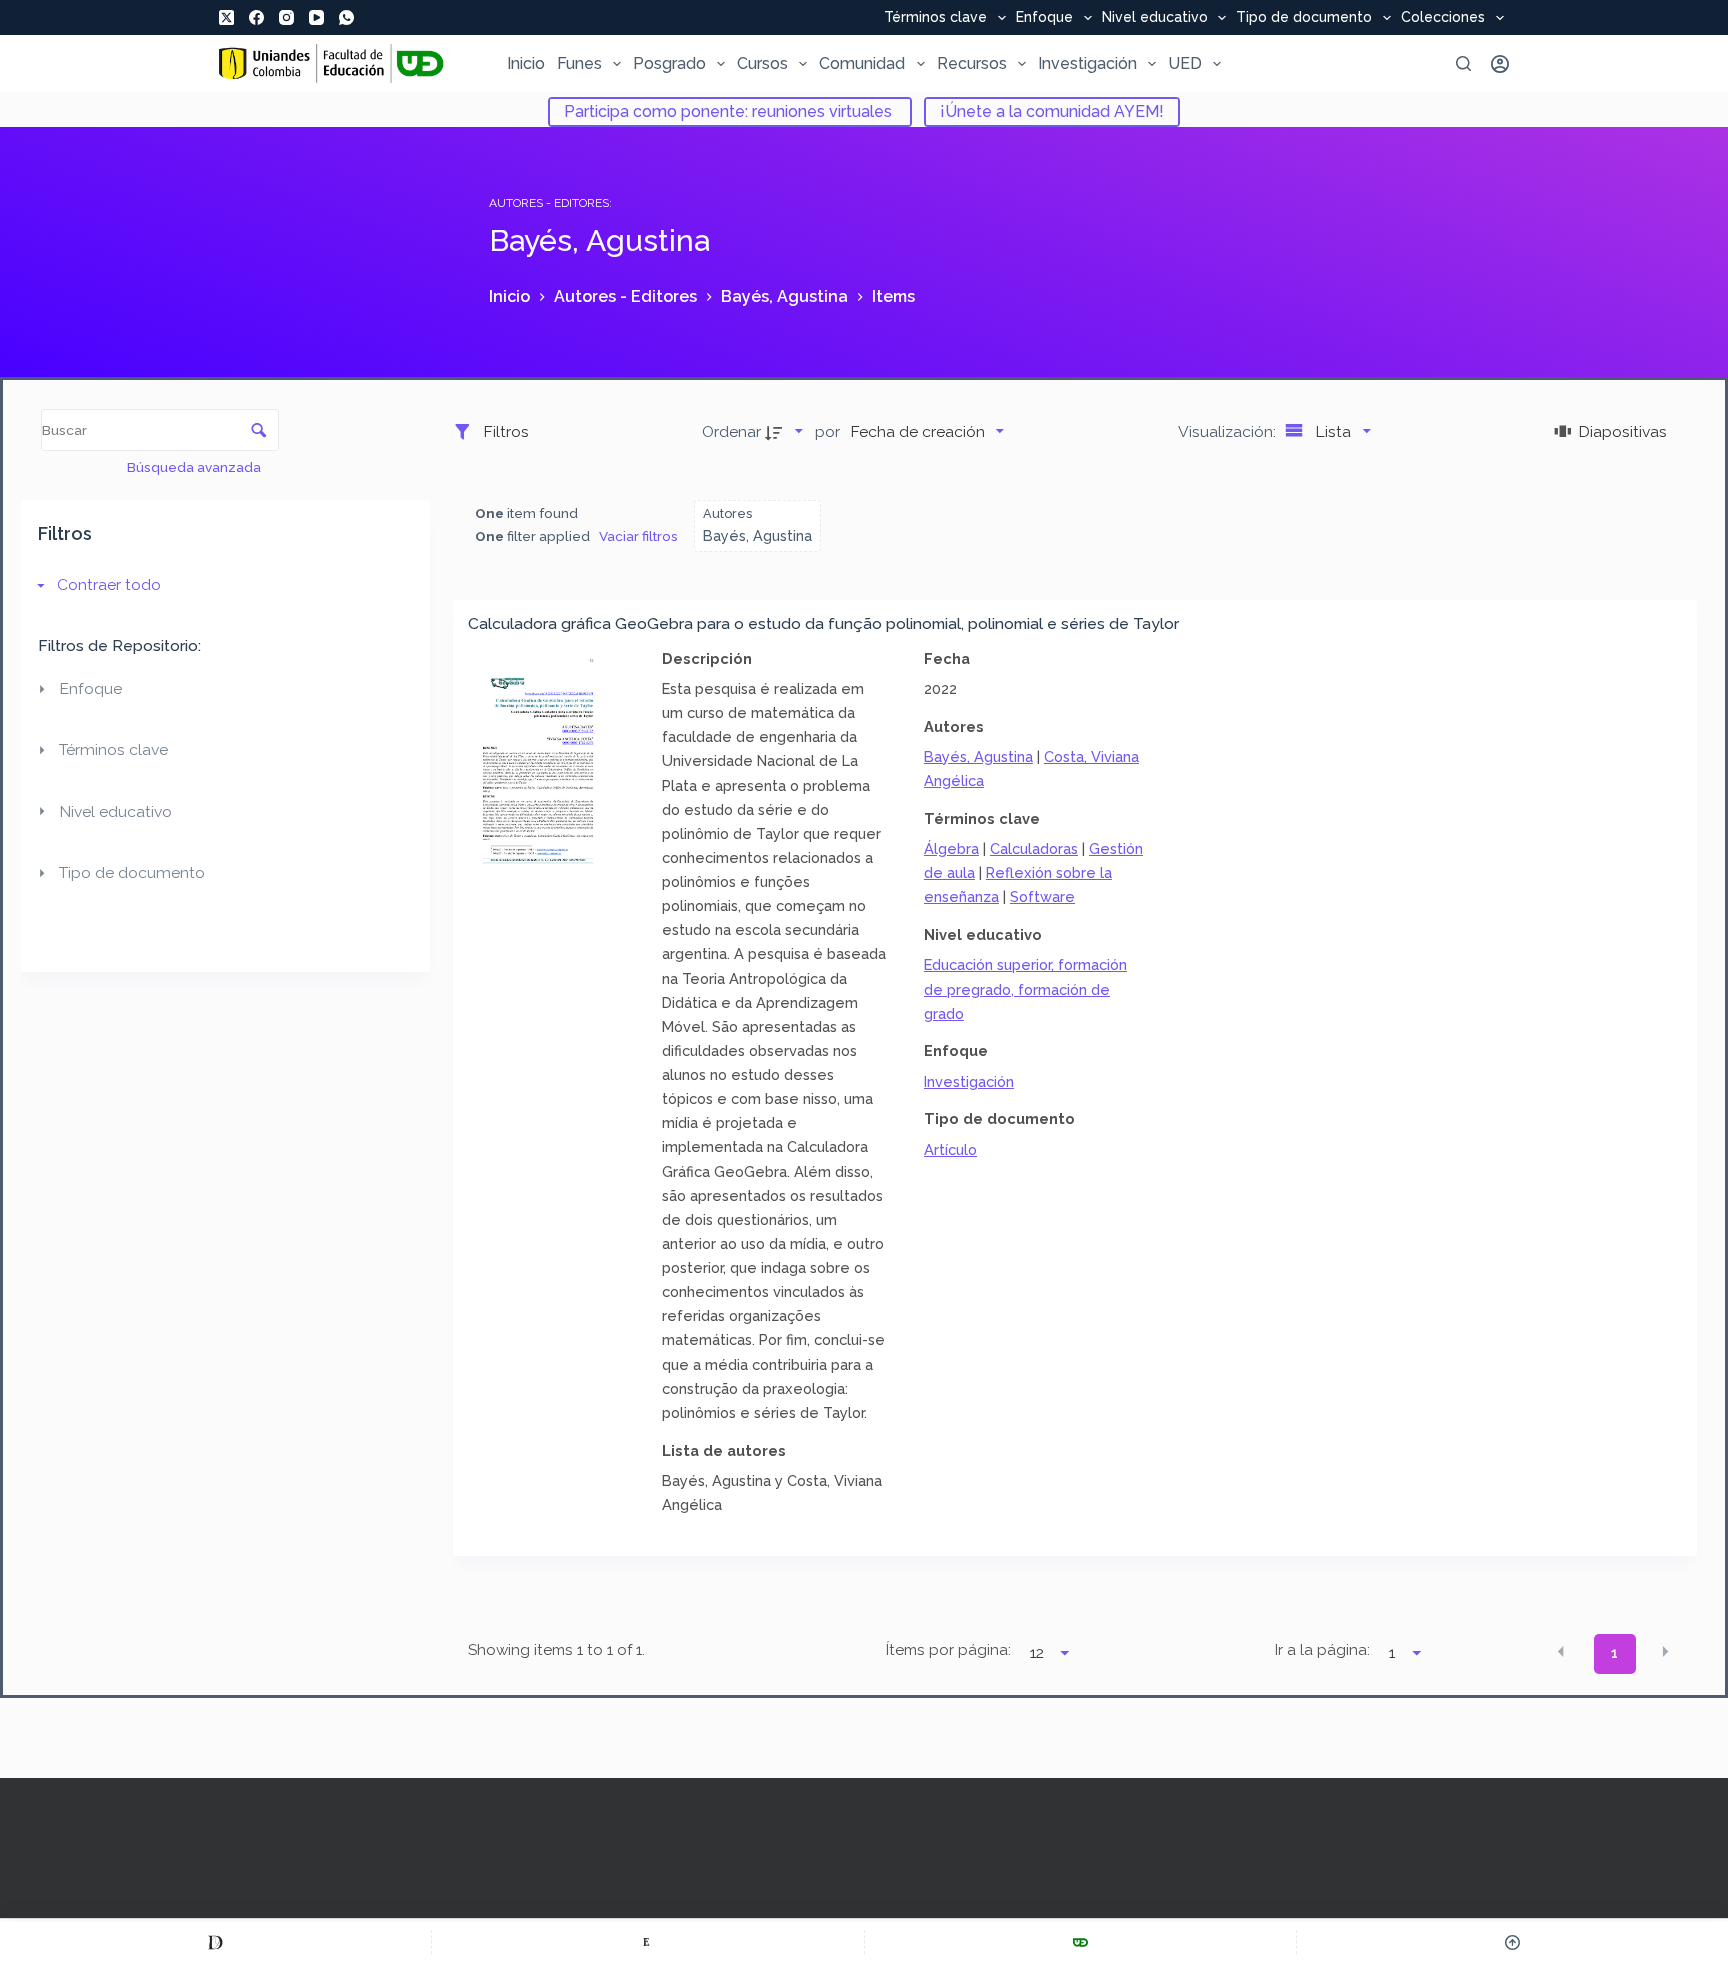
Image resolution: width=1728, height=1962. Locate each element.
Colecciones (1443, 18)
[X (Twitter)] (226, 17)
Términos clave (935, 18)
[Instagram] (286, 17)
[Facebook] (256, 17)
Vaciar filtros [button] (638, 536)
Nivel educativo (1155, 18)
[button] (1561, 1652)
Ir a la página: (1322, 1650)
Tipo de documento (1304, 18)
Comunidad (862, 63)
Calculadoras (1034, 848)
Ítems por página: (948, 1650)
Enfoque (1044, 18)
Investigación (1087, 63)
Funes (579, 63)
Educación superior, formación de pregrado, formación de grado (1025, 988)
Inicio (526, 63)
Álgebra (951, 848)
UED (1185, 63)
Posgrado (669, 63)
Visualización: (1229, 431)
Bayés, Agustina (978, 756)
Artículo (950, 1149)
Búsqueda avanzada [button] (195, 467)
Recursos (972, 63)
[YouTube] (316, 17)
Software (1042, 896)
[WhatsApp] (346, 17)
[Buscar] (1463, 63)
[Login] (1500, 64)
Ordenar (731, 431)
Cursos (762, 63)
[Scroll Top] (1512, 1942)
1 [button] (1614, 1653)
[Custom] (215, 1942)
